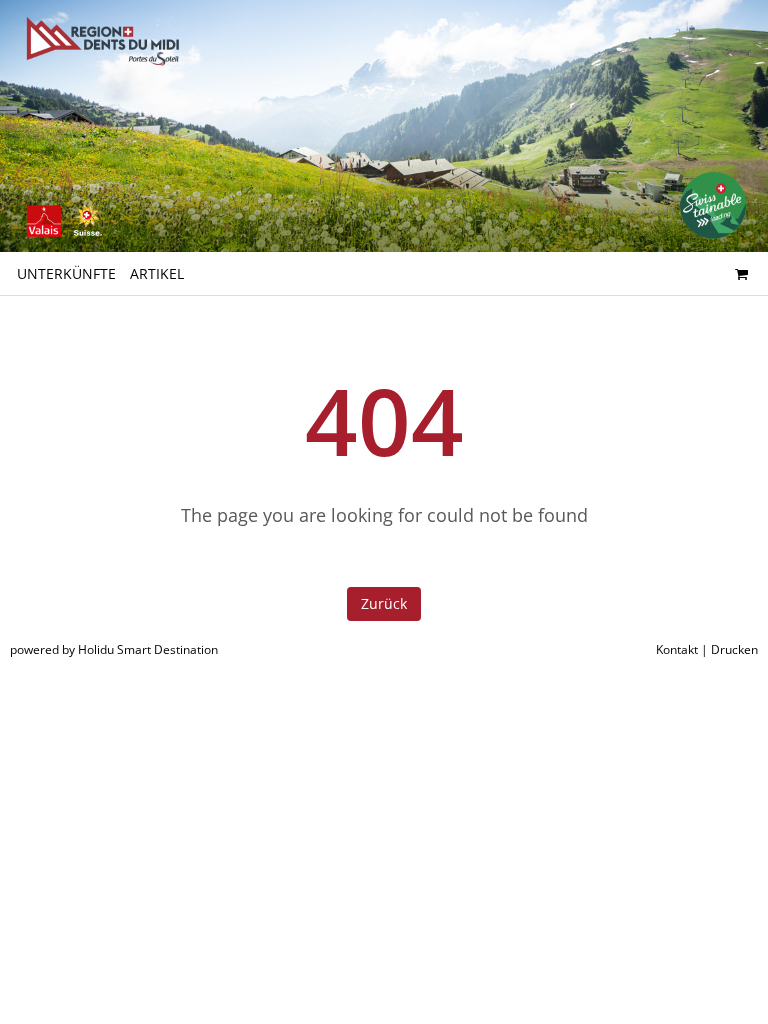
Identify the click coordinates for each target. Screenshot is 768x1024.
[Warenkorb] (741, 273)
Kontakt (677, 649)
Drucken (734, 649)
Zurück (384, 603)
